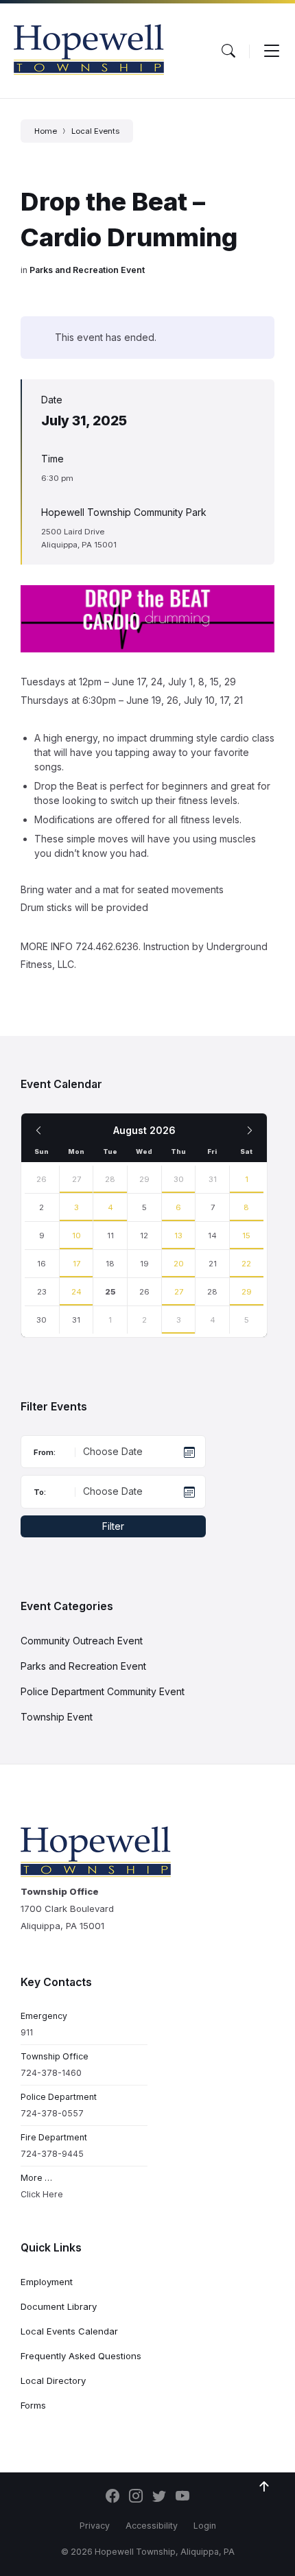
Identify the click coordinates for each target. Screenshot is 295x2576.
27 (76, 1179)
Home (46, 131)
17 (76, 1264)
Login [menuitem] (205, 2526)
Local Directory (53, 2380)
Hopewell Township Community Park (124, 512)
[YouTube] (182, 2497)
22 (246, 1264)
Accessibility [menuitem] (152, 2526)
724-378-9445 (52, 2154)
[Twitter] (159, 2497)
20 (179, 1264)
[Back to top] (264, 2487)
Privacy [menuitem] (95, 2526)
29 (247, 1292)
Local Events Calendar (69, 2331)
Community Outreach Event (82, 1641)
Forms (33, 2405)
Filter (113, 1526)
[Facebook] (113, 2497)
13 (178, 1236)
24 (76, 1292)
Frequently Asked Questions (81, 2356)
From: (45, 1452)
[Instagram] (136, 2497)
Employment (47, 2282)
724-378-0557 (52, 2113)
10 (76, 1236)
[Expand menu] (272, 51)
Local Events (95, 131)
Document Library (59, 2306)
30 (179, 1179)
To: (40, 1492)
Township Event (57, 1717)
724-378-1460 (51, 2073)
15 (246, 1236)
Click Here (42, 2194)
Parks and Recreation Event (87, 270)
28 (110, 1179)
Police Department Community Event (103, 1691)
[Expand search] (228, 51)
